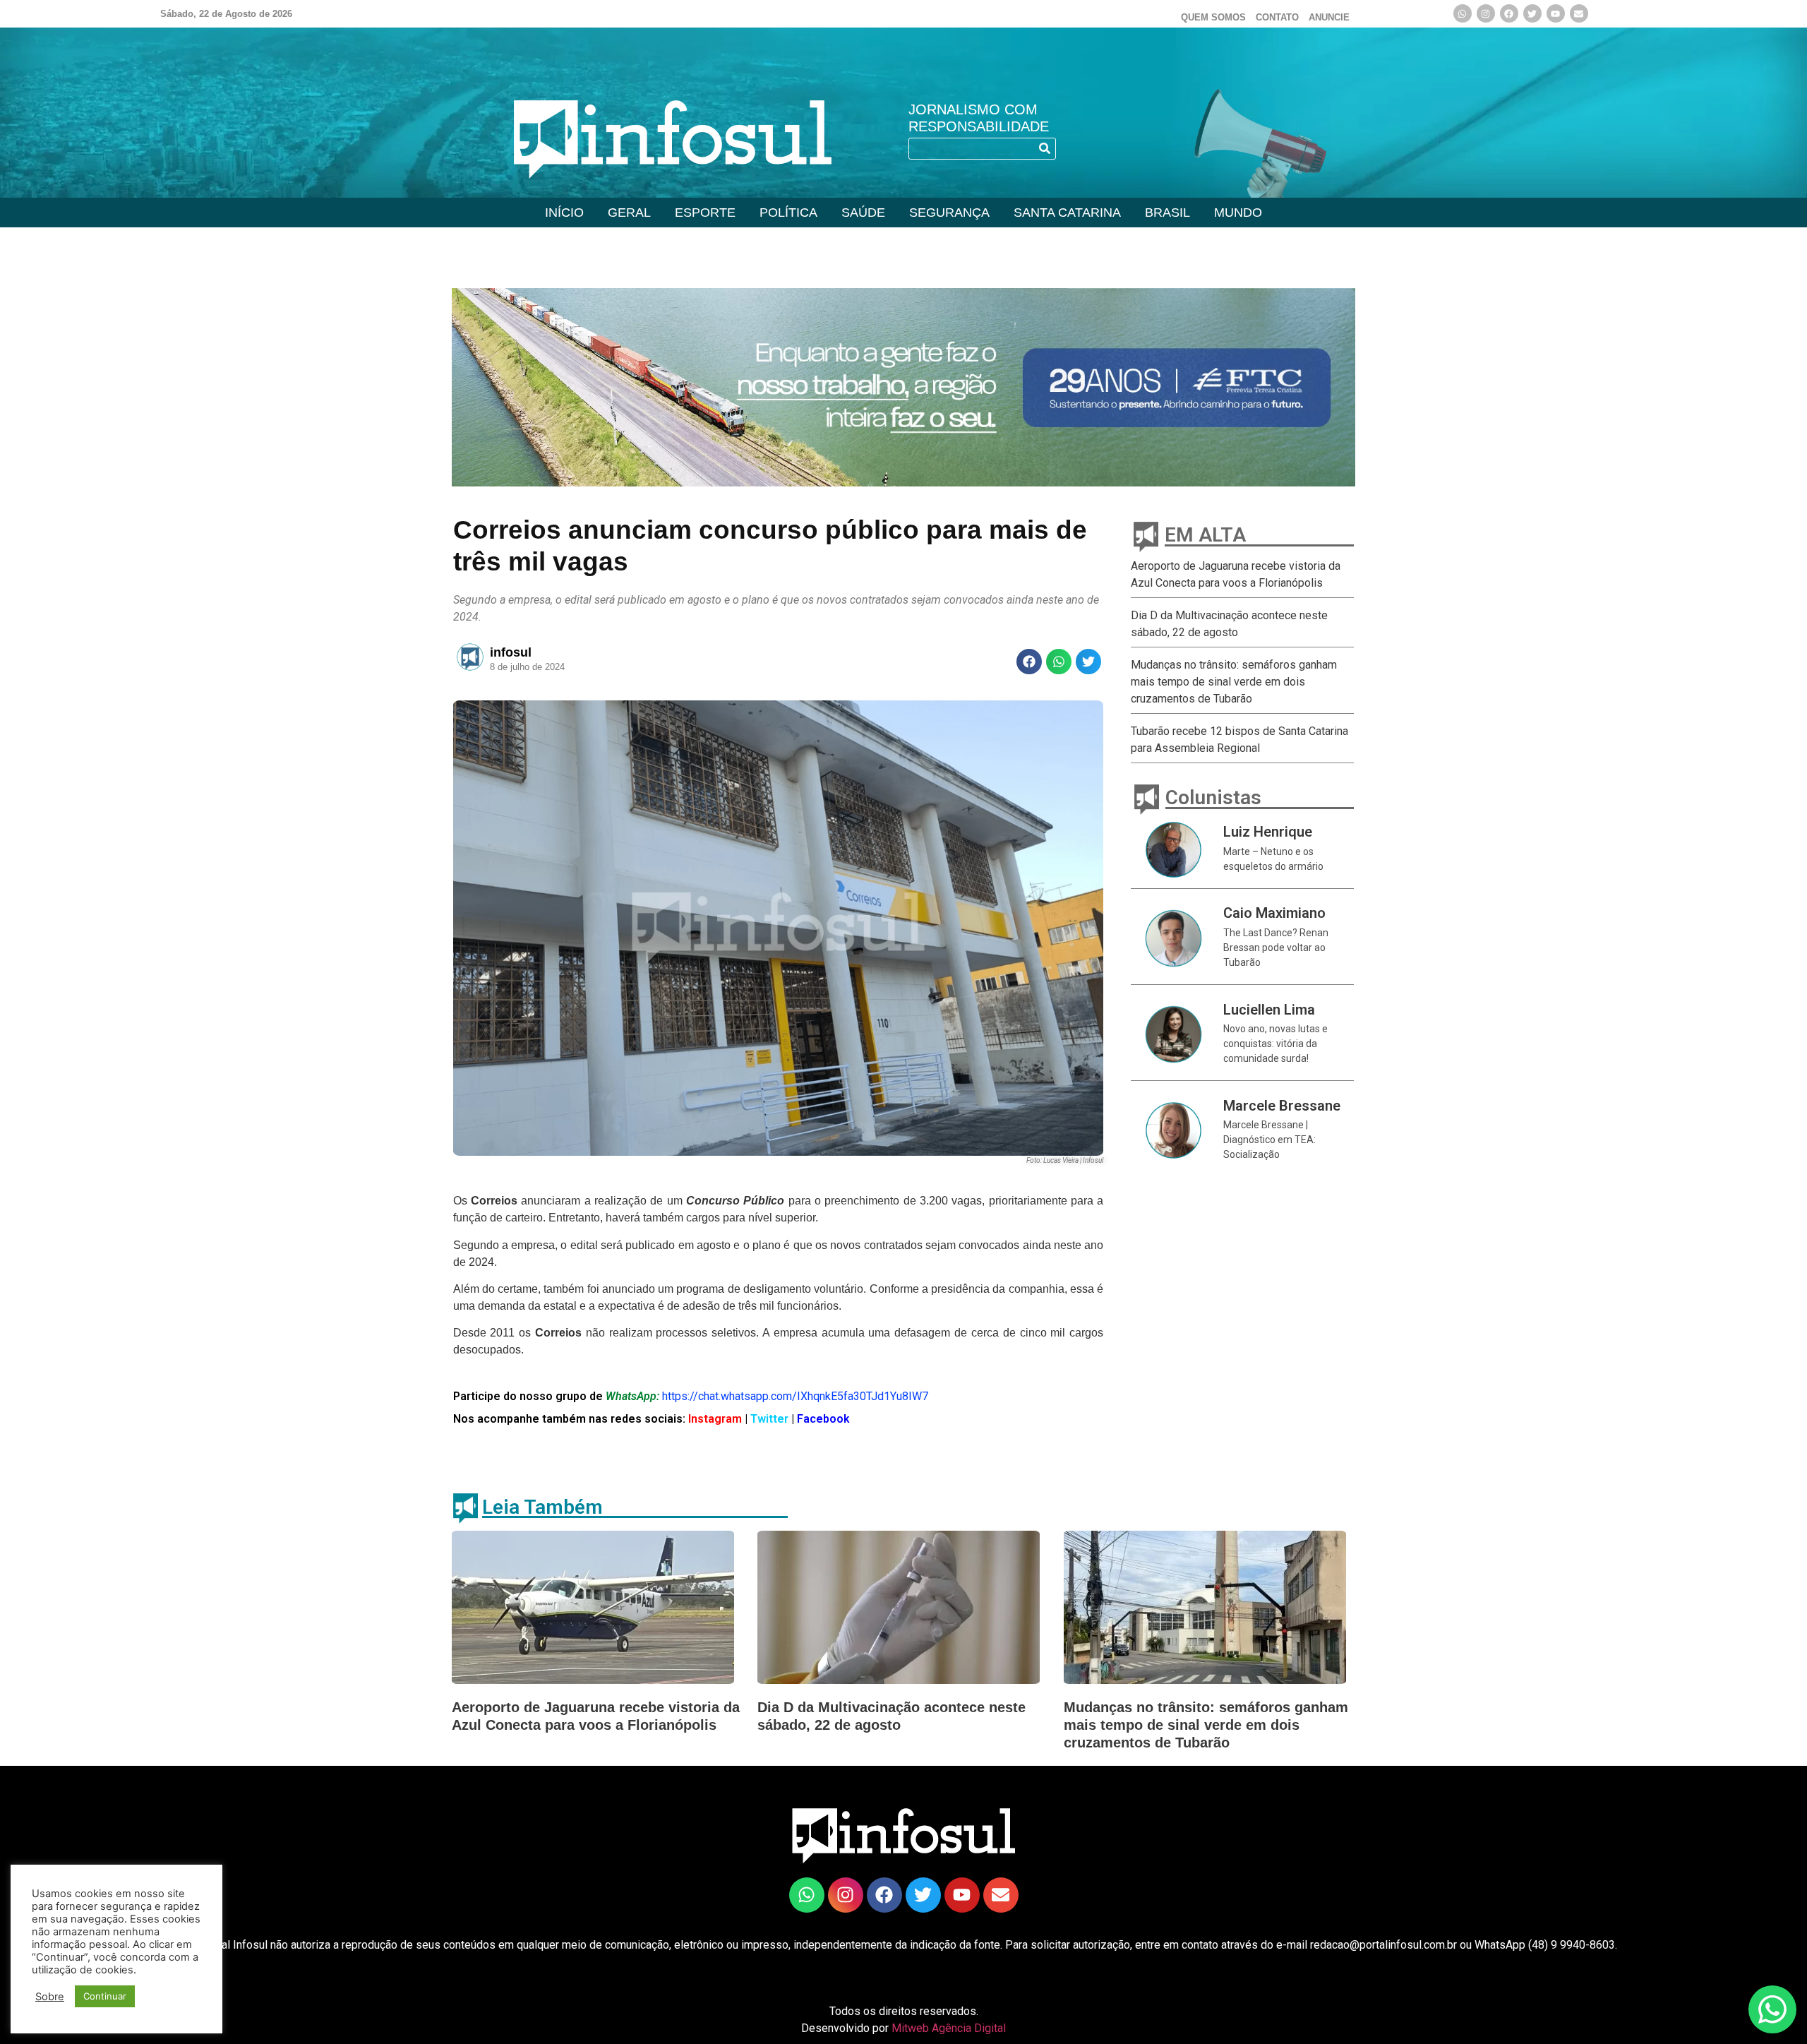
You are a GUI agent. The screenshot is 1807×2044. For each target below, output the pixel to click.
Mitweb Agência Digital (949, 2028)
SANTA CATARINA (1067, 213)
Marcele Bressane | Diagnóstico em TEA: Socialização (1269, 1140)
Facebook (823, 1419)
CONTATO (1277, 17)
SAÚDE (863, 213)
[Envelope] (1579, 13)
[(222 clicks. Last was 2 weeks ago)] (1486, 13)
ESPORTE (705, 213)
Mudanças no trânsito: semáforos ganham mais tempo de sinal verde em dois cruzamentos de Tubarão (1234, 682)
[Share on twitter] (1088, 662)
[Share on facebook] (1029, 662)
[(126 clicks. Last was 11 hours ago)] (1509, 13)
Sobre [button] (50, 1997)
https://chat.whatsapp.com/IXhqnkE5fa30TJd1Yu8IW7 (795, 1396)
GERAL (629, 213)
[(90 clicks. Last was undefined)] (1463, 13)
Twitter (771, 1419)
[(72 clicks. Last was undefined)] (807, 1895)
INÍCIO (564, 213)
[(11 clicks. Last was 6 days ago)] (903, 387)
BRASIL (1167, 213)
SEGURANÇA (949, 213)
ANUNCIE (1329, 17)
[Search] (1044, 149)
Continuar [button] (105, 1996)
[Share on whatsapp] (1059, 662)
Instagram (714, 1419)
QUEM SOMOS (1213, 17)
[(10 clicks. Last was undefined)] (1532, 13)
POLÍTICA (788, 213)
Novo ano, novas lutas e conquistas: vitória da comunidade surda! (1275, 1044)
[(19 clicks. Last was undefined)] (1556, 13)
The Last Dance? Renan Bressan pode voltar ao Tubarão (1276, 948)
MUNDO (1238, 213)
